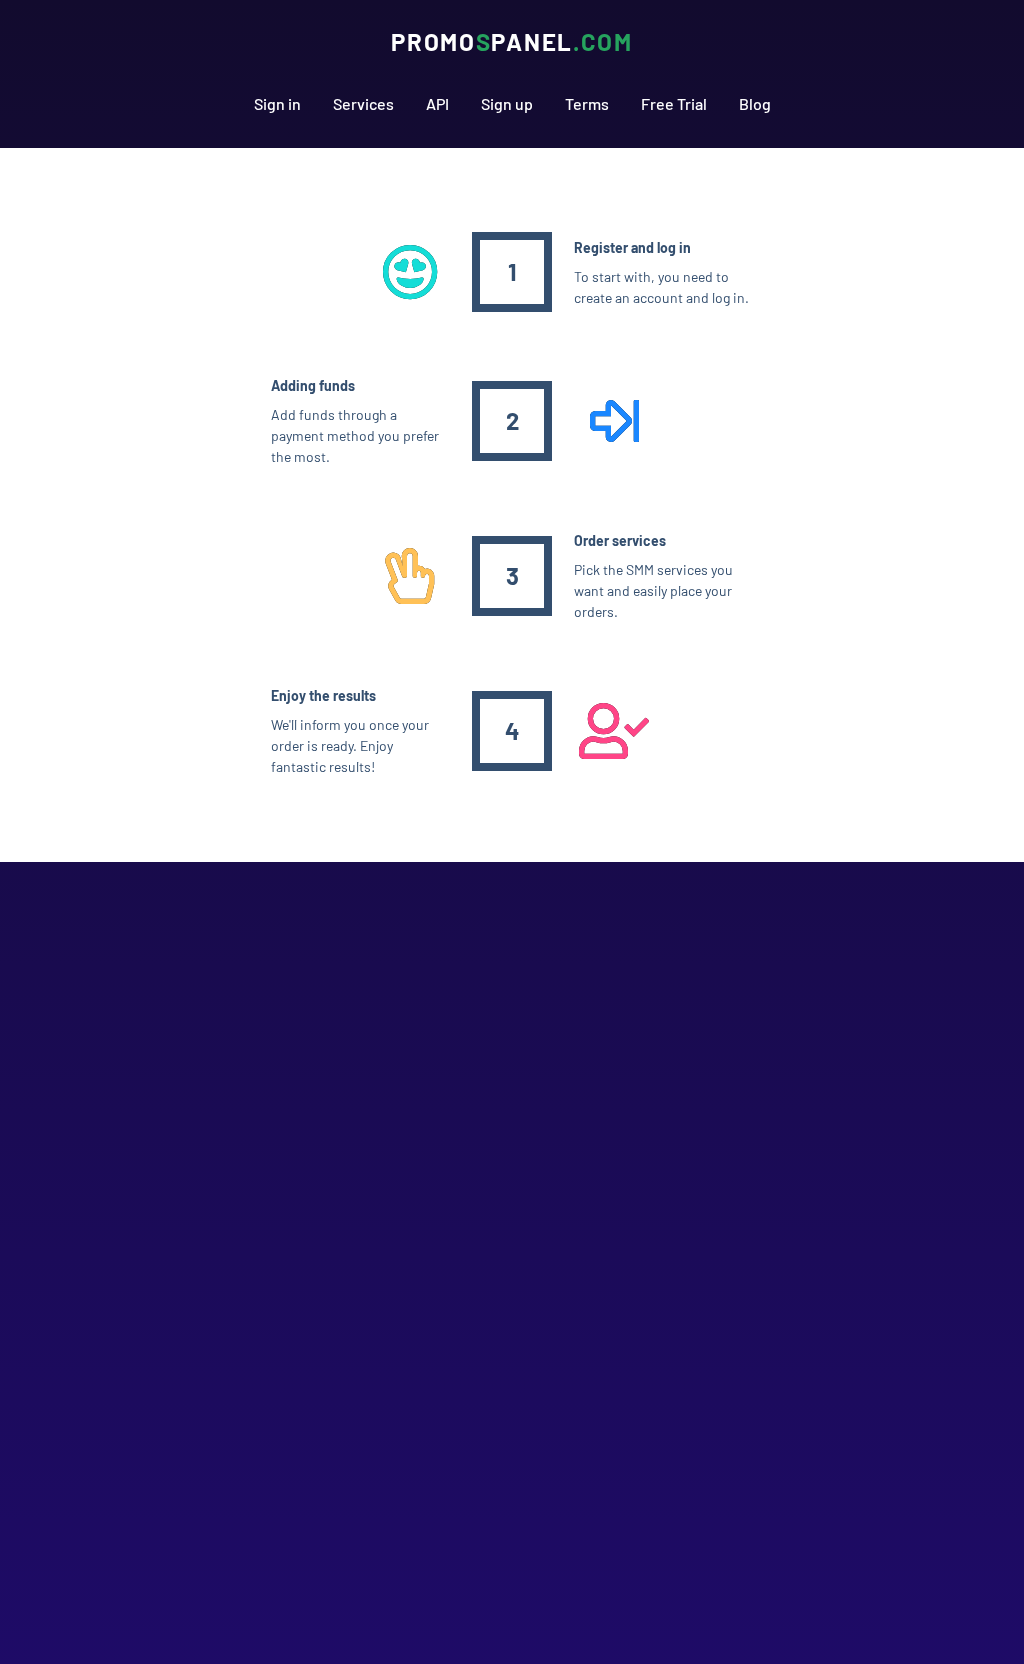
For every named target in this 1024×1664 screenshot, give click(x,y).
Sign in (277, 103)
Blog (755, 103)
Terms (587, 103)
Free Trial (674, 103)
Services (363, 103)
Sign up (507, 103)
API (437, 103)
